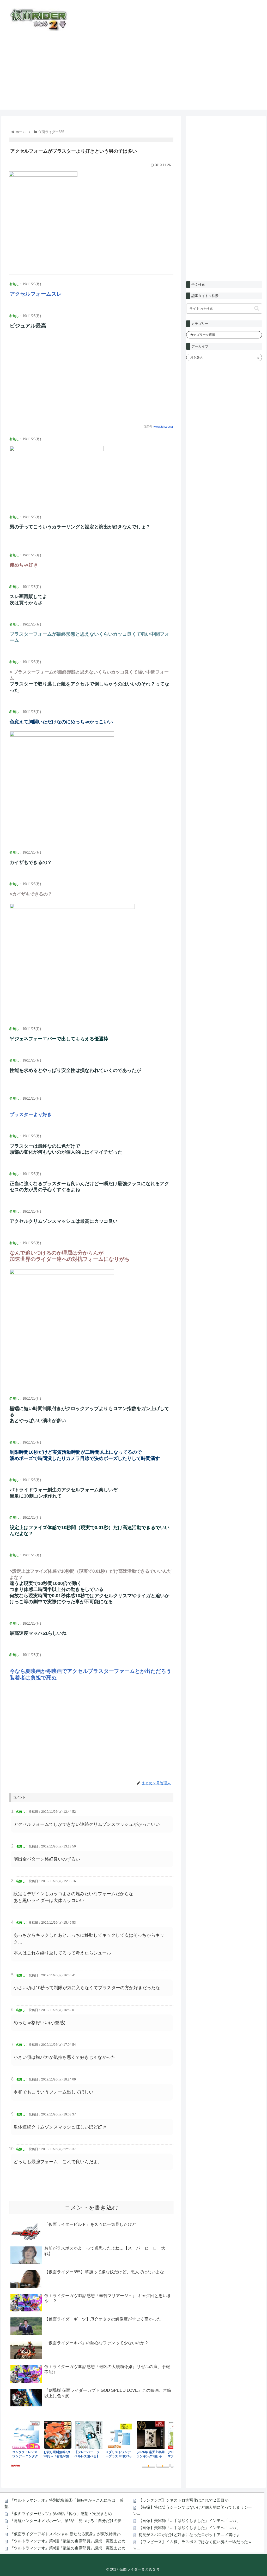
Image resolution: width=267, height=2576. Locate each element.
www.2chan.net (163, 427)
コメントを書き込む (91, 2207)
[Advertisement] (133, 73)
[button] (257, 308)
